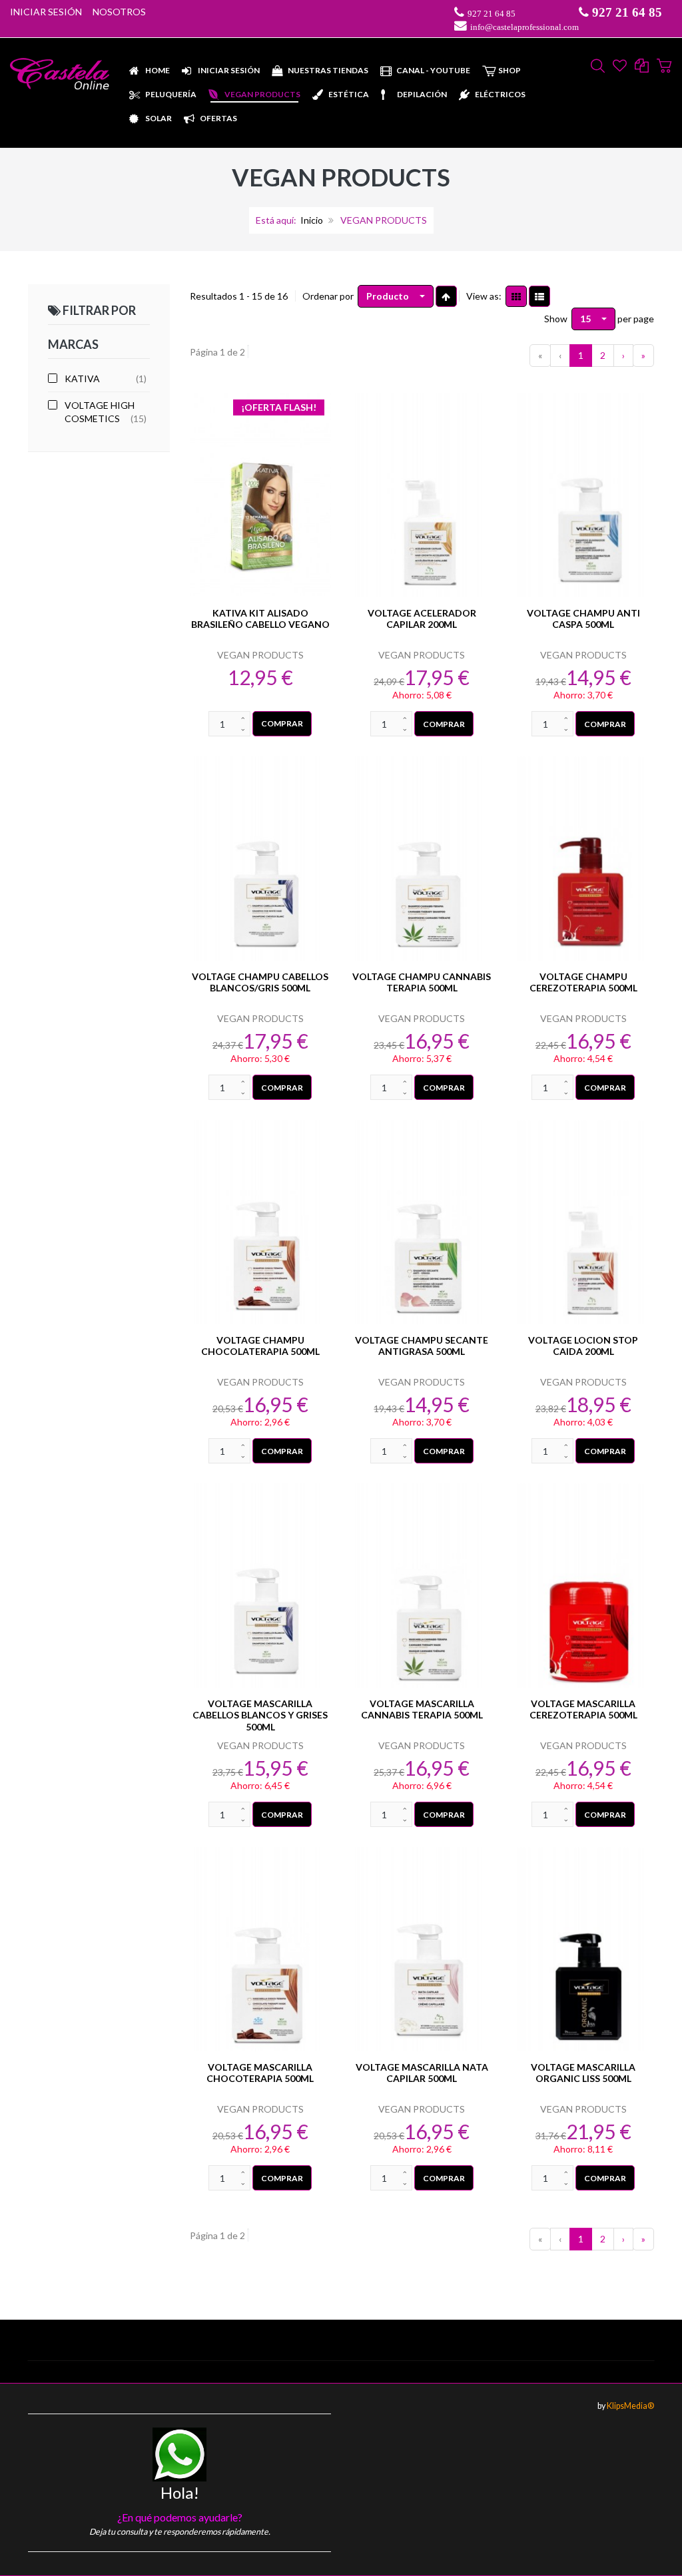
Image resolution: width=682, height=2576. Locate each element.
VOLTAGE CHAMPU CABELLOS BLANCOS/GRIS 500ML (260, 982)
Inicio (312, 220)
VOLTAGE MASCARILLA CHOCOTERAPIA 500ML (260, 2073)
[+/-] (446, 296)
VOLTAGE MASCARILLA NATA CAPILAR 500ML (422, 2073)
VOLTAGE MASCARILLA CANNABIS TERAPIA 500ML (422, 1709)
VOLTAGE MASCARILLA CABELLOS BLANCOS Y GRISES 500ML (260, 1715)
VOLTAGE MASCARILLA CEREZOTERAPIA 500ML (583, 1709)
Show (556, 319)
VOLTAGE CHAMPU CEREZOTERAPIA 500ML (583, 982)
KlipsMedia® (630, 2406)
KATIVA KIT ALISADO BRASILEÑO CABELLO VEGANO (260, 619)
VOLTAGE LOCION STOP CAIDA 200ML (583, 1346)
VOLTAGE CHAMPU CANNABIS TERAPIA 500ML (422, 982)
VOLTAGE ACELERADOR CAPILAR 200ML (422, 619)
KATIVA (82, 379)
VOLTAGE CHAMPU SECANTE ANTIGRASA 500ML (422, 1346)
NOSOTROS (119, 12)
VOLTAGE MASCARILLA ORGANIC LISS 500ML (583, 2073)
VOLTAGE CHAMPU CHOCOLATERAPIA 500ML (260, 1346)
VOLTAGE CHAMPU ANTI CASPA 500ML (583, 619)
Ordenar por (328, 296)
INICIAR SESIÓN (46, 12)
